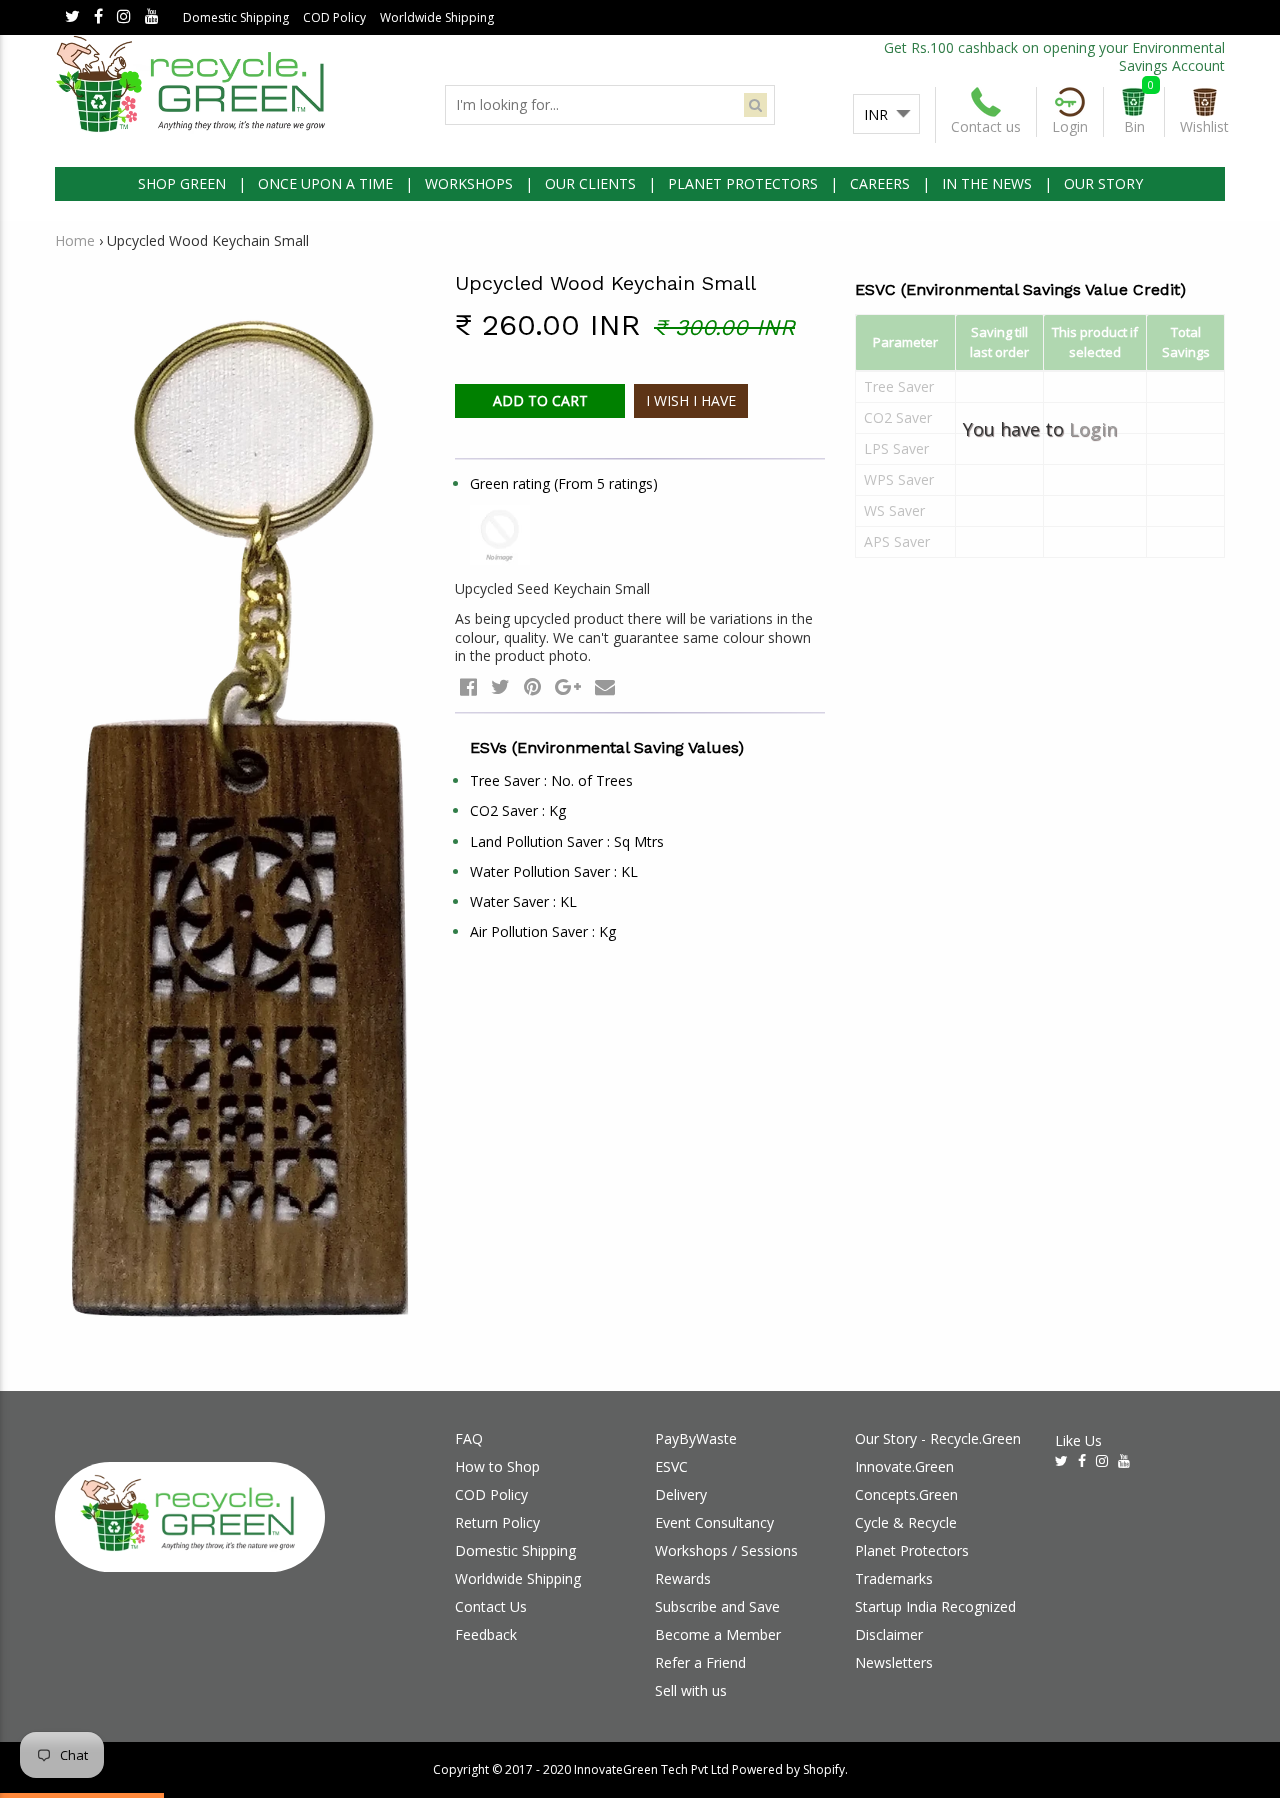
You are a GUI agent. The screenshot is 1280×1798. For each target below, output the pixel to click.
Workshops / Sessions (726, 1550)
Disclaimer (889, 1634)
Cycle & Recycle (906, 1522)
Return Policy (497, 1522)
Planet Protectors (912, 1550)
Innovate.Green (904, 1466)
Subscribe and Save (717, 1606)
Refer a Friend (700, 1662)
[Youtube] (152, 17)
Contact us (986, 126)
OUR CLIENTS (590, 183)
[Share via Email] (605, 686)
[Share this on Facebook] (468, 686)
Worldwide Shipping (437, 17)
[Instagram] (124, 17)
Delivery (681, 1494)
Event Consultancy (714, 1522)
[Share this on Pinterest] (532, 686)
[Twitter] (72, 17)
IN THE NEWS (987, 183)
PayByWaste (696, 1438)
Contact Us (491, 1606)
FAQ (469, 1438)
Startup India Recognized (935, 1606)
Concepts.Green (906, 1494)
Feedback (486, 1634)
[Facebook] (98, 17)
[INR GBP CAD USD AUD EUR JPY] (886, 115)
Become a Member (718, 1634)
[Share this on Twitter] (500, 686)
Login (1093, 429)
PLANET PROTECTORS (743, 183)
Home (75, 240)
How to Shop (497, 1466)
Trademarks (894, 1578)
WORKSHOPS (469, 183)
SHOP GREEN (182, 183)
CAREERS (880, 183)
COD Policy (334, 17)
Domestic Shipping (236, 17)
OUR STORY (1103, 183)
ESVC (671, 1466)
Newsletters (894, 1662)
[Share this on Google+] (568, 686)
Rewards (683, 1578)
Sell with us (691, 1690)
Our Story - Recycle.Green (938, 1438)
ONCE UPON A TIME (325, 183)
